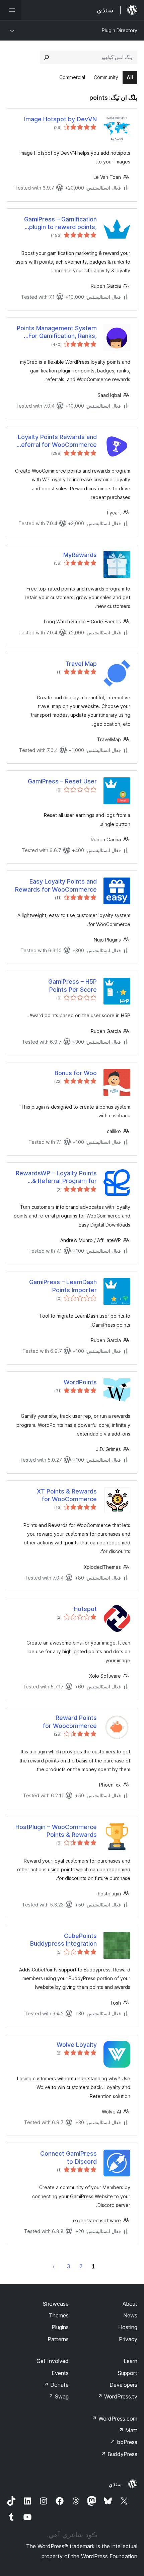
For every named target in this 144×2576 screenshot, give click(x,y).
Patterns (58, 2339)
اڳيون (54, 2266)
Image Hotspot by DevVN (60, 119)
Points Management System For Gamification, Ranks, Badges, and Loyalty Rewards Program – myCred (57, 332)
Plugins (60, 2327)
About (130, 2304)
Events (60, 2373)
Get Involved (53, 2361)
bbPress (124, 2442)
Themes (59, 2315)
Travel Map (81, 664)
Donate (56, 2385)
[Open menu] (11, 10)
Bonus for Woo (76, 1073)
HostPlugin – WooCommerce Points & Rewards (56, 1831)
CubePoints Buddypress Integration (63, 1940)
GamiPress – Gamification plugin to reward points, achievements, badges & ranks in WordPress (60, 223)
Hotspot (85, 1609)
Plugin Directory (120, 30)
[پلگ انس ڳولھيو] (47, 57)
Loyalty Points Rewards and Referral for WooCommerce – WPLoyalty (57, 441)
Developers (123, 2385)
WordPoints (80, 1382)
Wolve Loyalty (77, 2045)
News (130, 2315)
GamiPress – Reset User (62, 781)
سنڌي (115, 2484)
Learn (130, 2361)
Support (128, 2373)
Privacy (128, 2339)
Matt (128, 2430)
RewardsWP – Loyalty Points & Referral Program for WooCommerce (56, 1177)
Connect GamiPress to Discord (68, 2157)
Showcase (56, 2304)
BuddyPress (119, 2454)
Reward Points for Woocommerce (70, 1722)
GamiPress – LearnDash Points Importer (63, 1286)
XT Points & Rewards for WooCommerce (67, 1495)
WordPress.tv (117, 2396)
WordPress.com (115, 2419)
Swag (58, 2396)
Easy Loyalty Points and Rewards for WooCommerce (56, 885)
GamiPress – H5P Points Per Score (73, 985)
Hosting (128, 2327)
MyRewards (80, 555)
